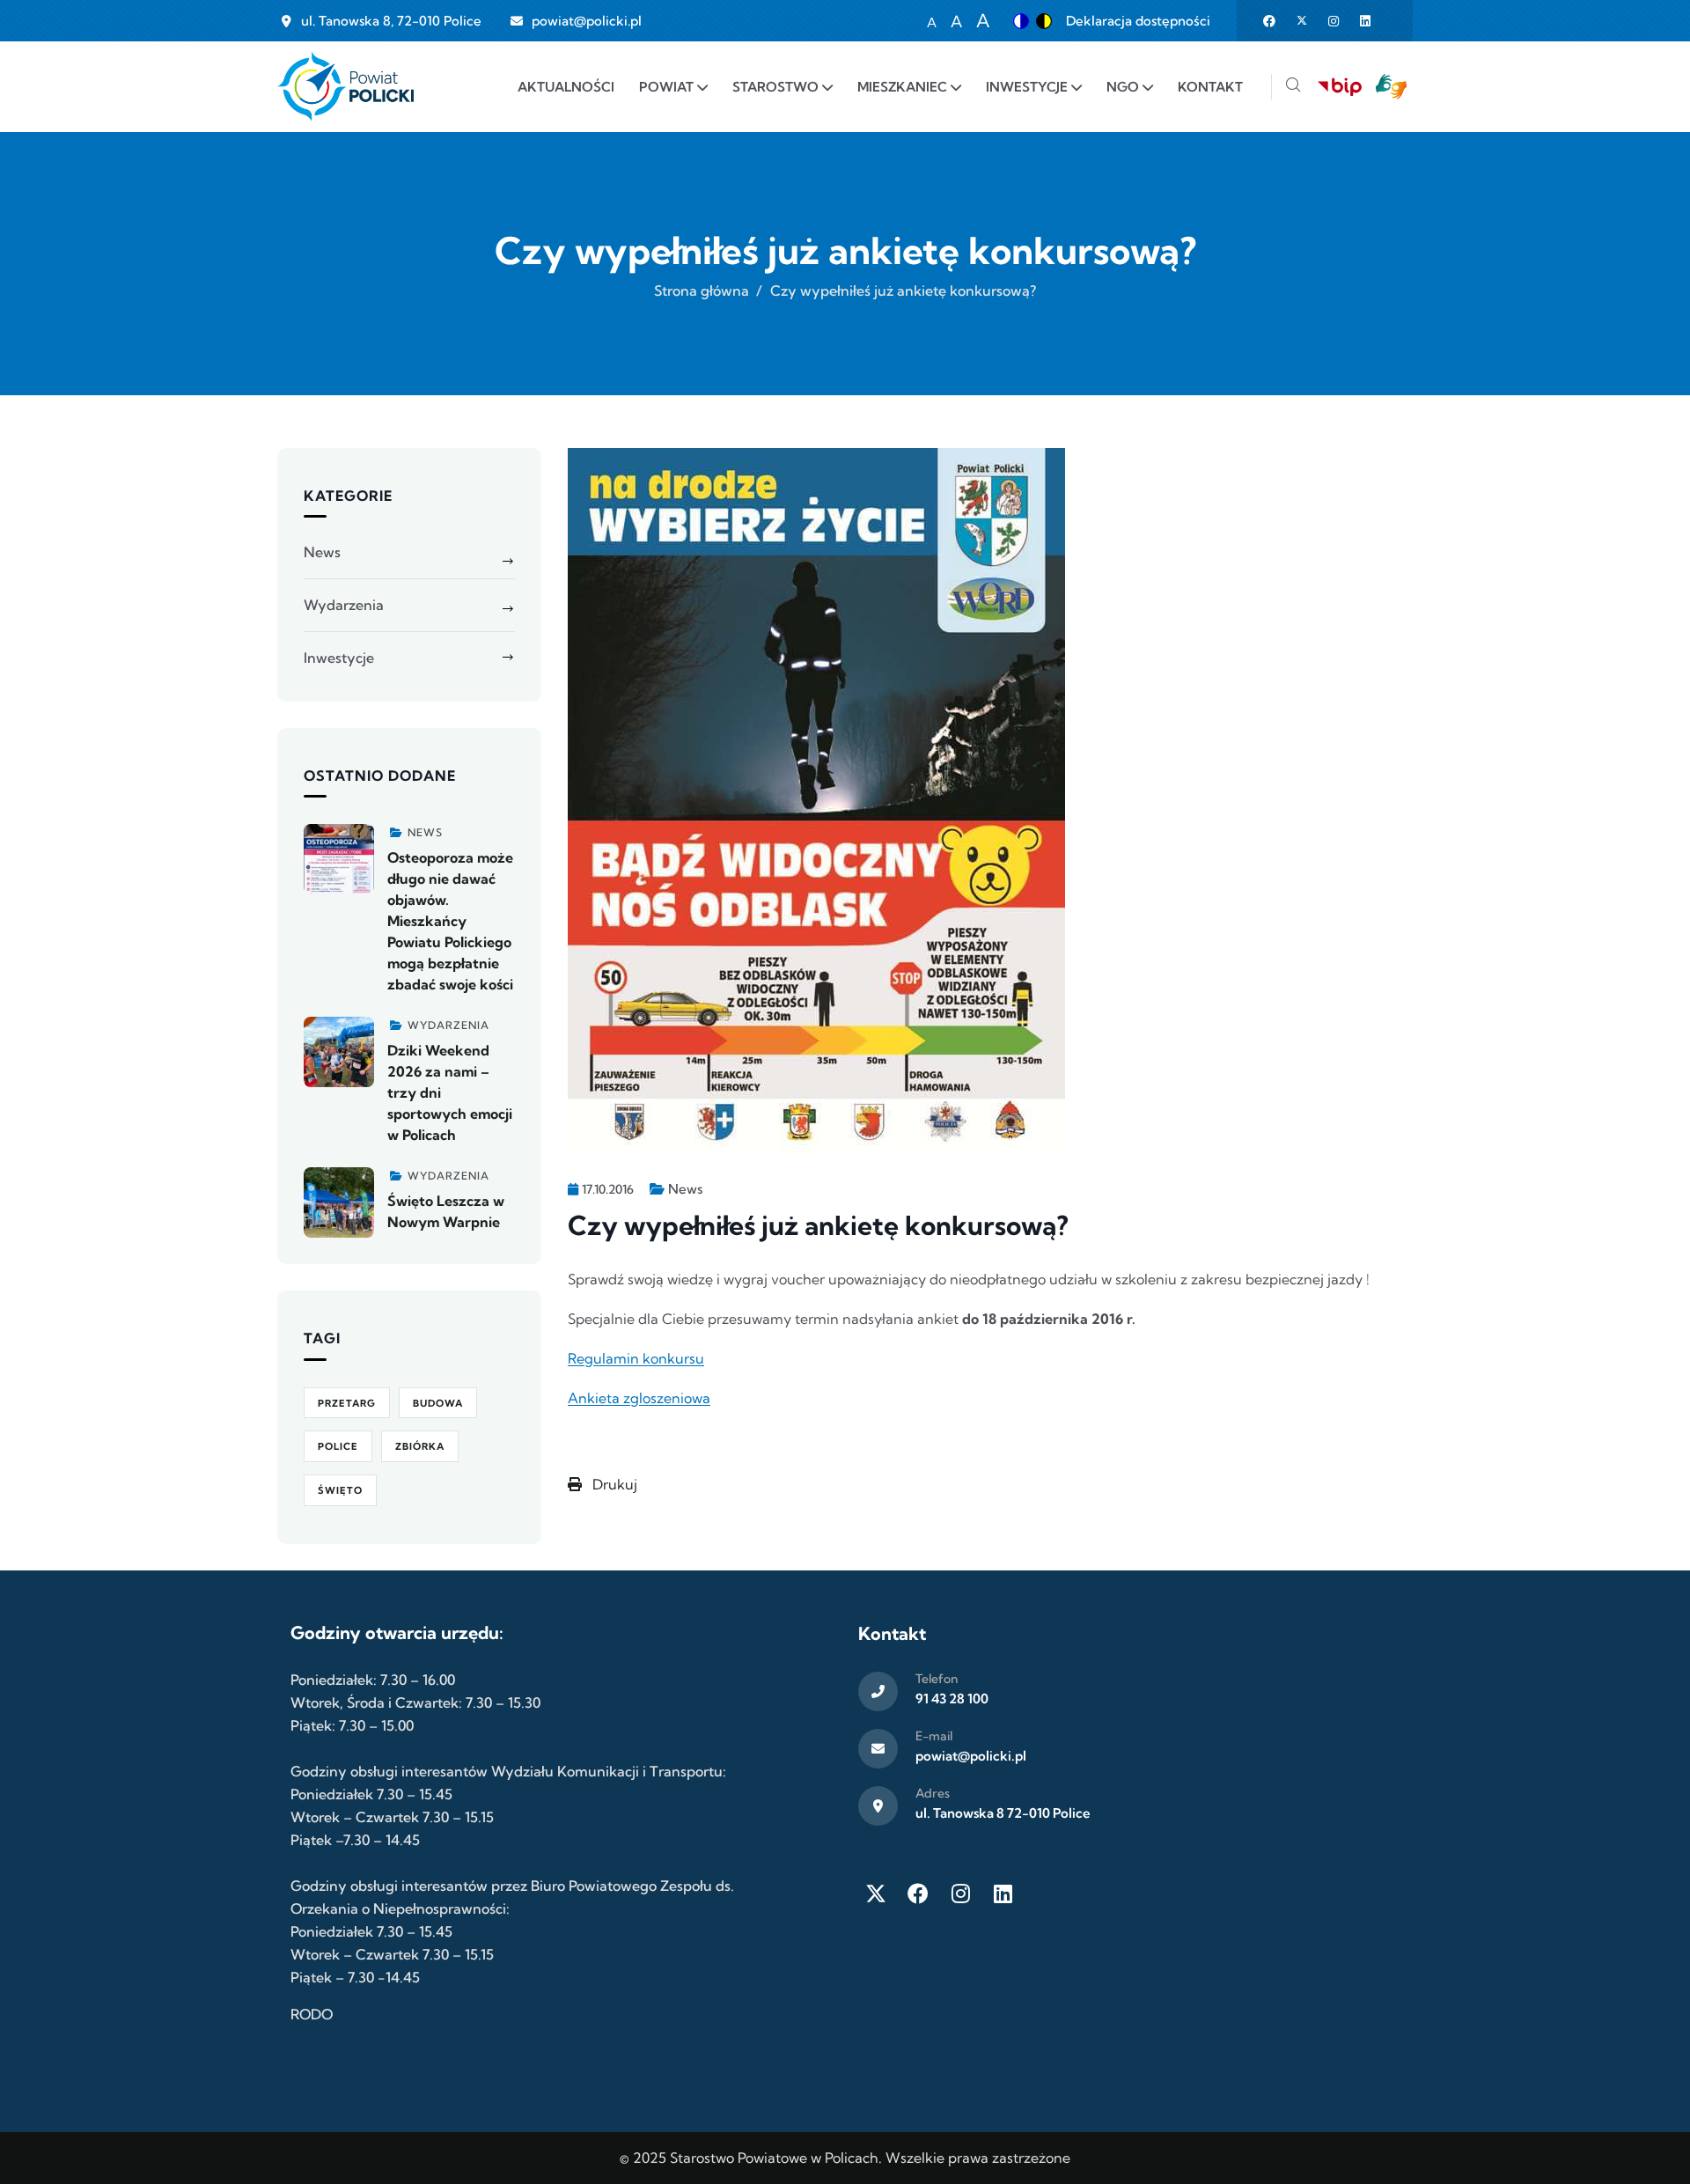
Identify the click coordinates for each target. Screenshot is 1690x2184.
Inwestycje (339, 658)
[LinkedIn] (1003, 1894)
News (685, 1189)
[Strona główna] (345, 87)
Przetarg (347, 1403)
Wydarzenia (344, 605)
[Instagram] (960, 1894)
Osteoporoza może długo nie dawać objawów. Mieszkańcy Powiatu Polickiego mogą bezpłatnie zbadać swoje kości (450, 921)
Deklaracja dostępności (1138, 21)
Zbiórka (420, 1446)
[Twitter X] (876, 1894)
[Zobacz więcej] (339, 859)
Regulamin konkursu (636, 1358)
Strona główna (702, 290)
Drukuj (613, 1484)
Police (338, 1446)
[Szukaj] (1293, 87)
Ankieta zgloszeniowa (639, 1398)
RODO (312, 2014)
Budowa (438, 1403)
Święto (340, 1490)
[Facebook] (918, 1894)
